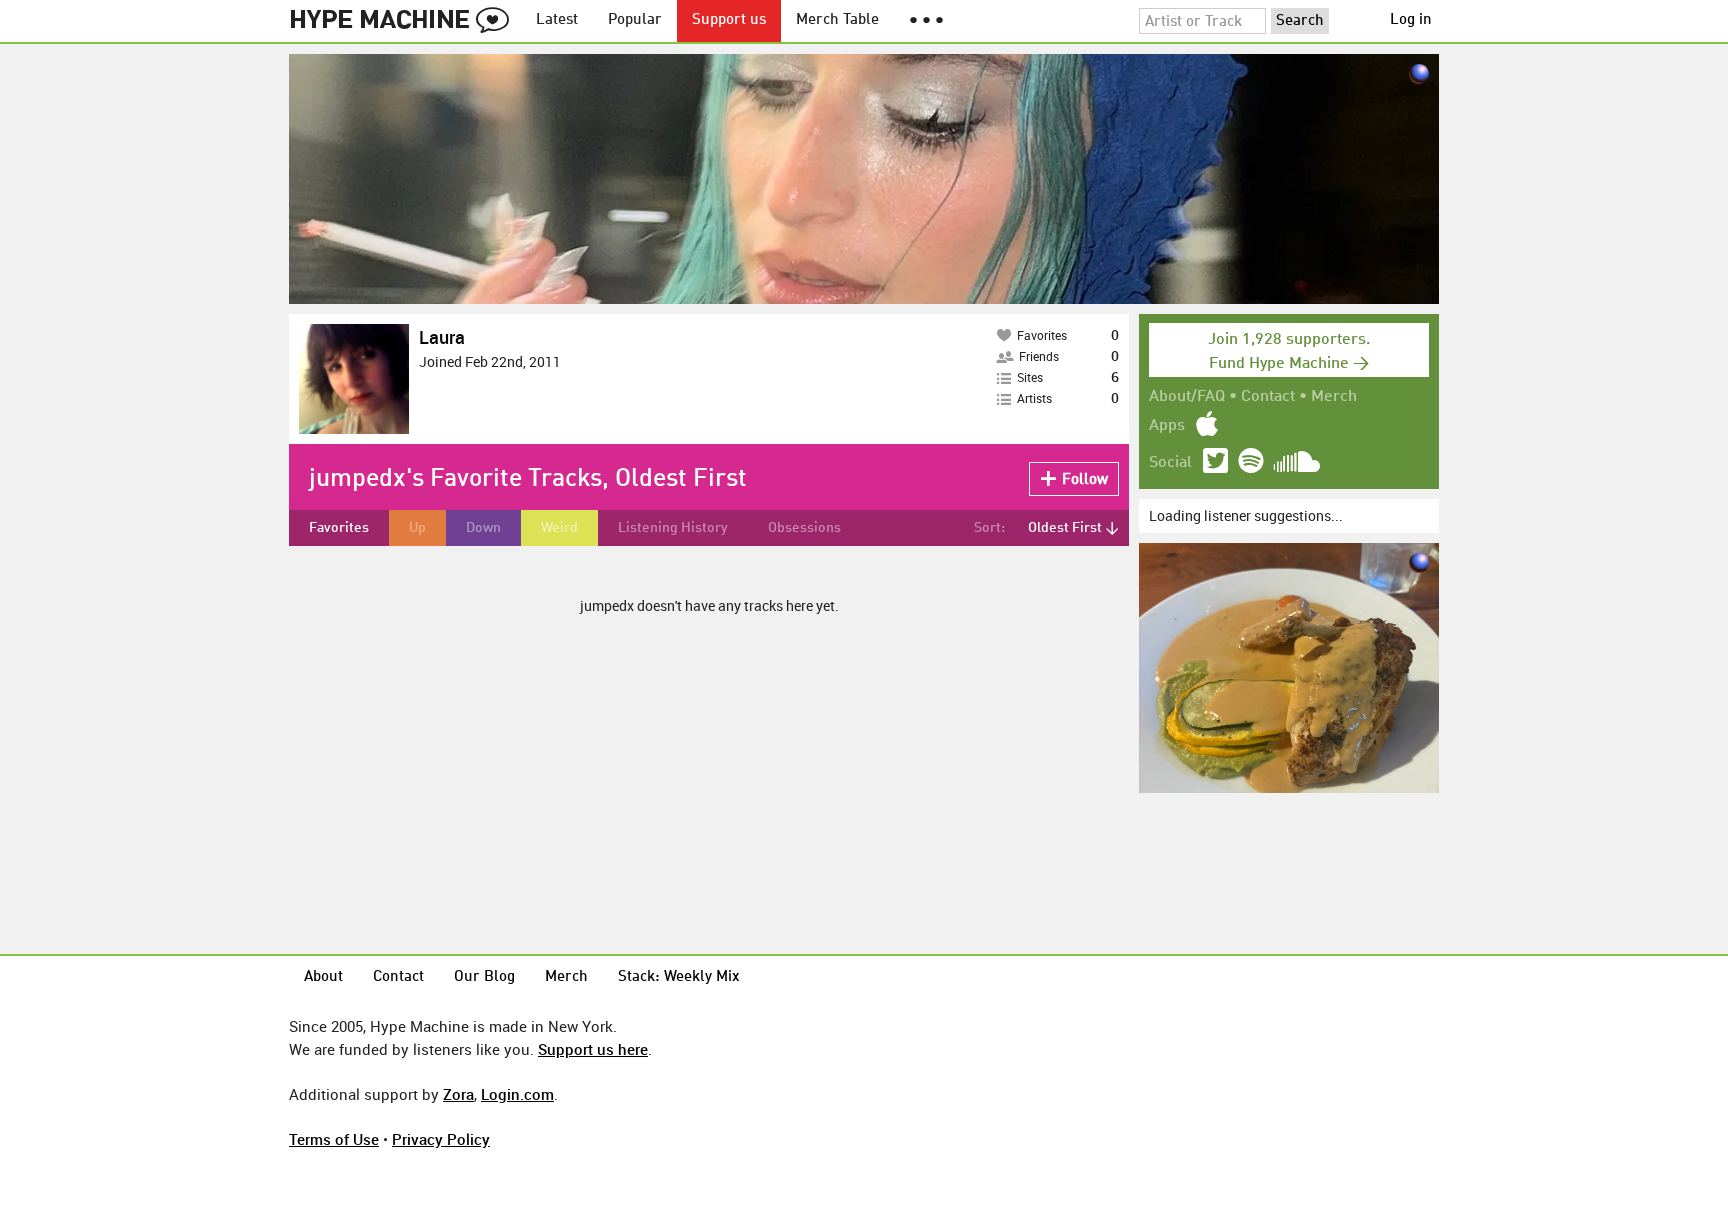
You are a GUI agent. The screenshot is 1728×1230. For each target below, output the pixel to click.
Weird (559, 528)
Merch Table (837, 20)
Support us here (593, 1049)
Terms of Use (334, 1139)
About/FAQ (1187, 397)
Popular (635, 20)
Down (483, 528)
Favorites (339, 528)
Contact (1268, 397)
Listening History (673, 528)
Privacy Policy (441, 1139)
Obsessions (804, 528)
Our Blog (484, 977)
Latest (557, 20)
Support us (729, 20)
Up (417, 528)
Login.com (517, 1094)
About (323, 977)
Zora (458, 1094)
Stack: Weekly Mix (679, 977)
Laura (442, 337)
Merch (1334, 397)
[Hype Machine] (405, 21)
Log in (1411, 20)
